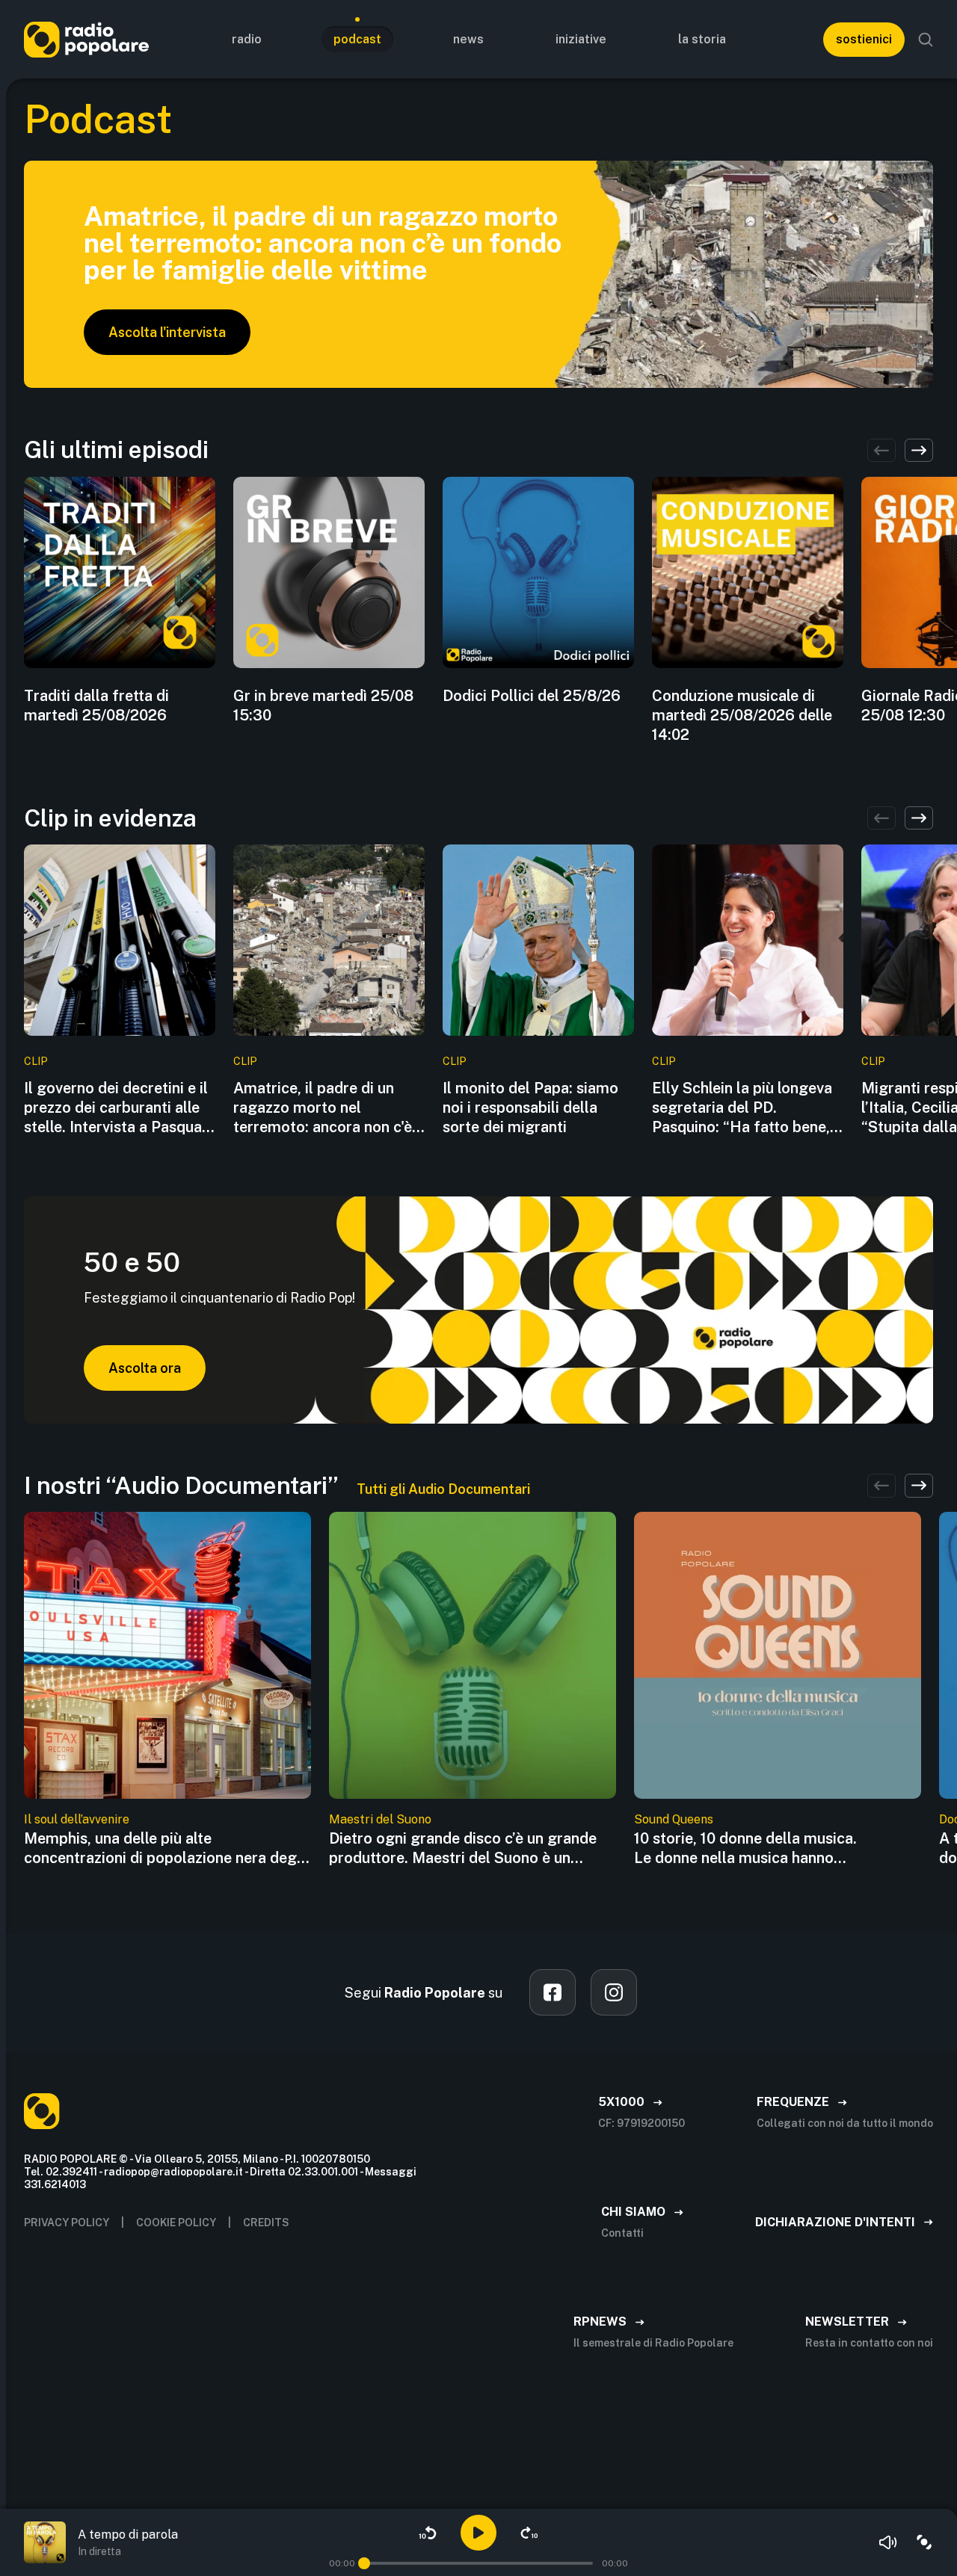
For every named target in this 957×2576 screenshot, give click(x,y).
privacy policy (67, 2223)
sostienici (864, 39)
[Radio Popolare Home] (86, 39)
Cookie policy (176, 2223)
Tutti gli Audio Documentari (443, 1489)
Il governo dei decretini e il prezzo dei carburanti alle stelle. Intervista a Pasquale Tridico (119, 1108)
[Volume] (888, 2542)
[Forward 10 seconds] (529, 2533)
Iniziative (581, 39)
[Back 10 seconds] (428, 2533)
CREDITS (266, 2223)
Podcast (357, 39)
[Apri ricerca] (926, 40)
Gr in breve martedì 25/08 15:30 (323, 705)
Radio (247, 39)
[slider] (364, 2563)
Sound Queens (674, 1819)
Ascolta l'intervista (167, 332)
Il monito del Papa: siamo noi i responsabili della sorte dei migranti (530, 1108)
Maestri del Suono (380, 1819)
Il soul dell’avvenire (77, 1819)
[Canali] (924, 2542)
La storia (702, 39)
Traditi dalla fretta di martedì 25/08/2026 (96, 705)
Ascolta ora (145, 1368)
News (468, 39)
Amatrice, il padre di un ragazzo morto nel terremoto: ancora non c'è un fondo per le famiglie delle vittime (323, 1108)
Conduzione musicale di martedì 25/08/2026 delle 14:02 (742, 715)
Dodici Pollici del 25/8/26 (532, 696)
